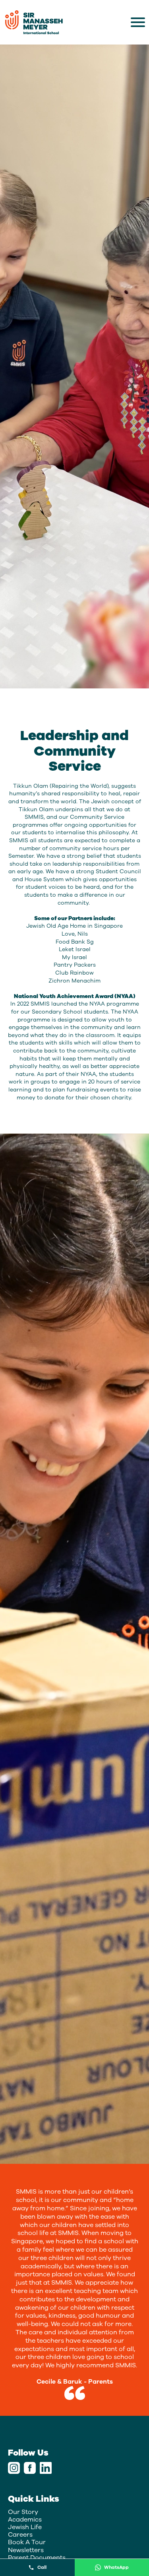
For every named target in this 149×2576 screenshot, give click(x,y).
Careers (20, 2535)
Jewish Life (25, 2527)
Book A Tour (27, 2542)
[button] (138, 22)
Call (42, 2567)
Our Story (23, 2512)
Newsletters (26, 2550)
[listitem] (75, 2290)
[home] (34, 22)
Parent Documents (37, 2558)
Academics (25, 2520)
